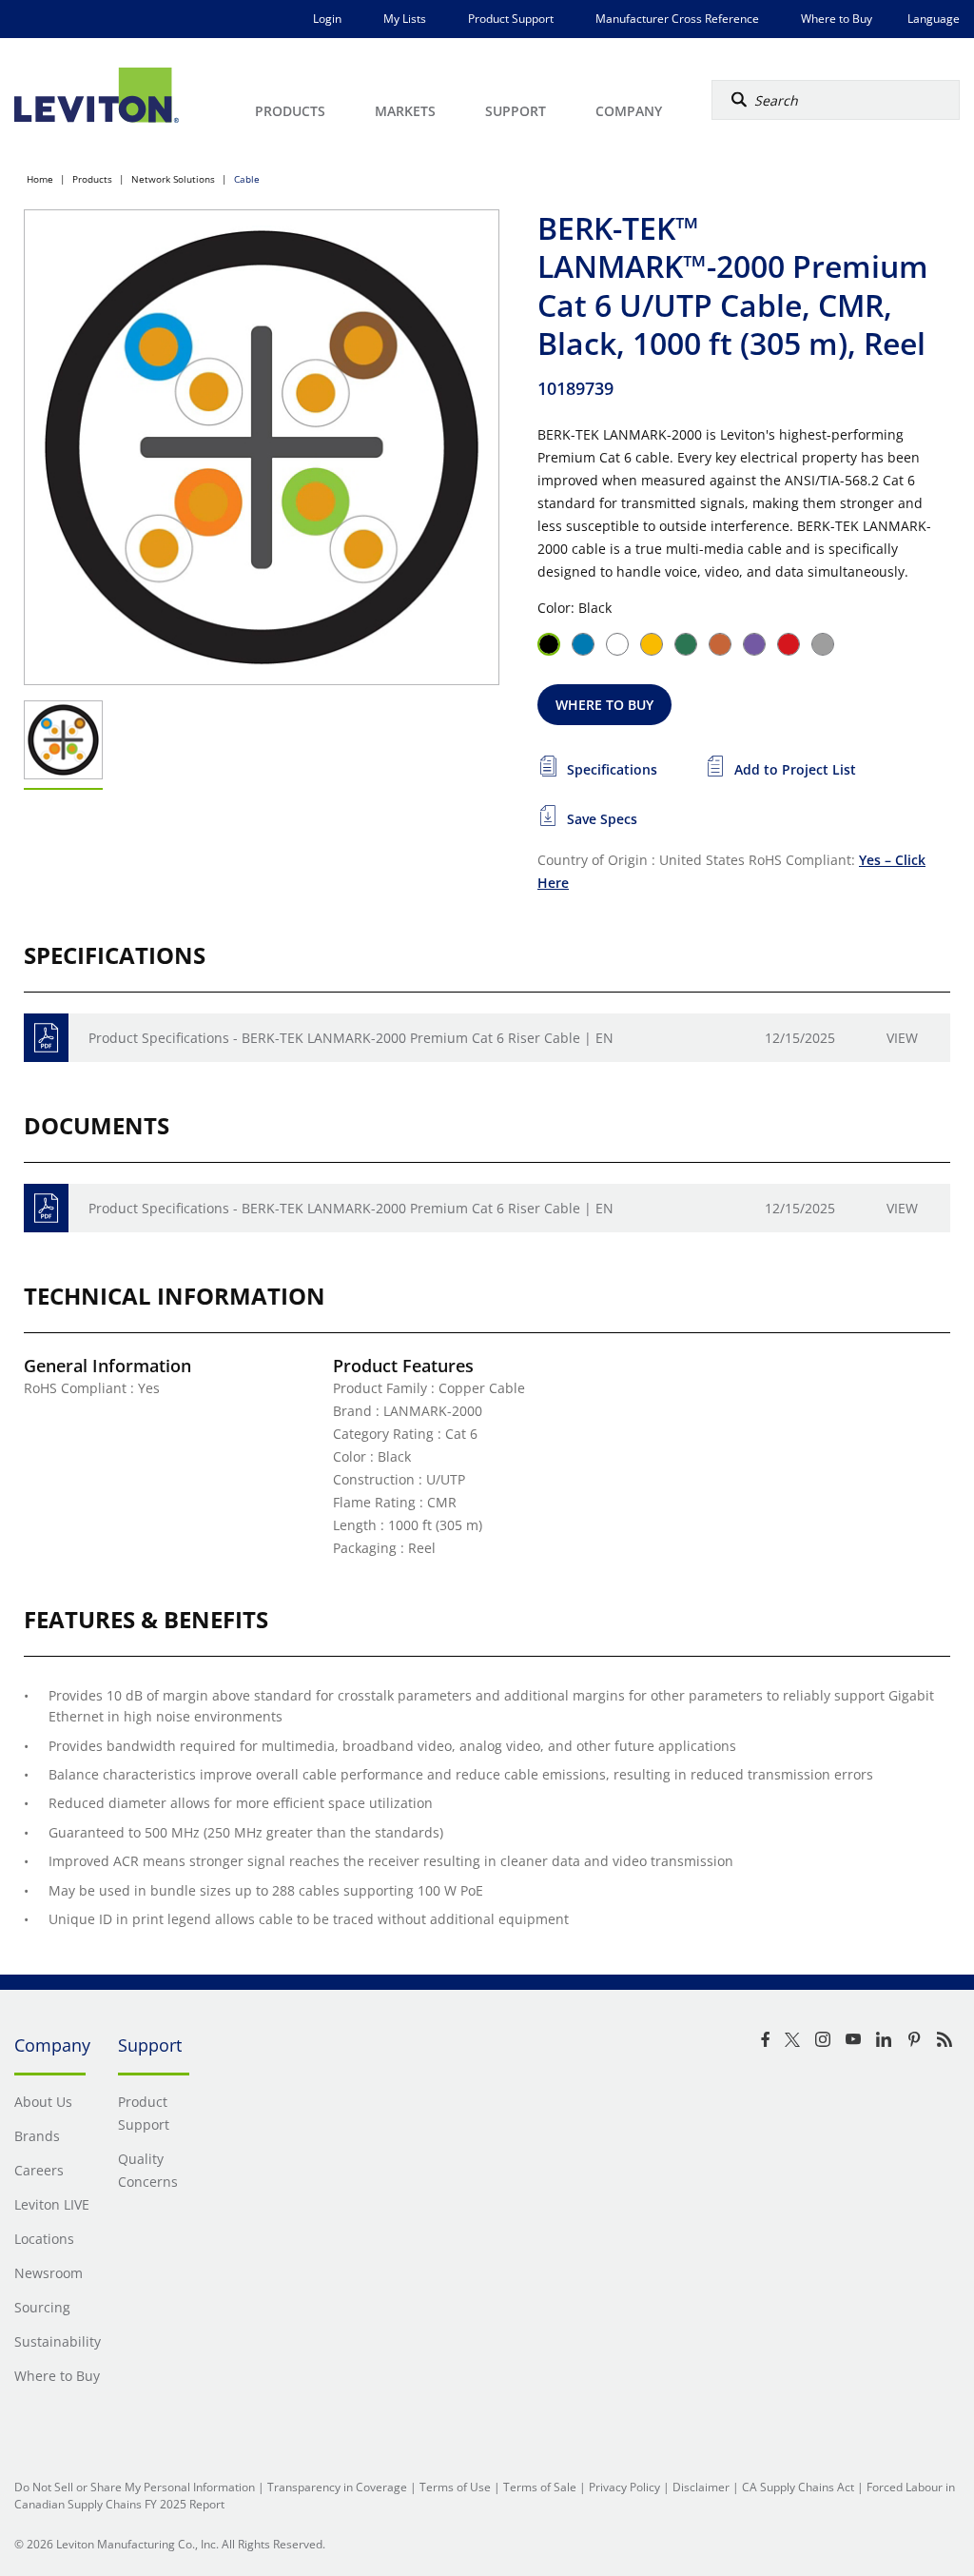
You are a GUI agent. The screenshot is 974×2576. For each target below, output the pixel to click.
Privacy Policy (624, 2487)
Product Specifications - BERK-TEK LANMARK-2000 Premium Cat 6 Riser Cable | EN (351, 1038)
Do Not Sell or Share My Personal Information (135, 2487)
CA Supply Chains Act (798, 2487)
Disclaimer (701, 2487)
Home (40, 179)
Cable (247, 179)
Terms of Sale (540, 2487)
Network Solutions (173, 179)
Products (92, 179)
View (902, 1038)
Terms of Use (455, 2487)
